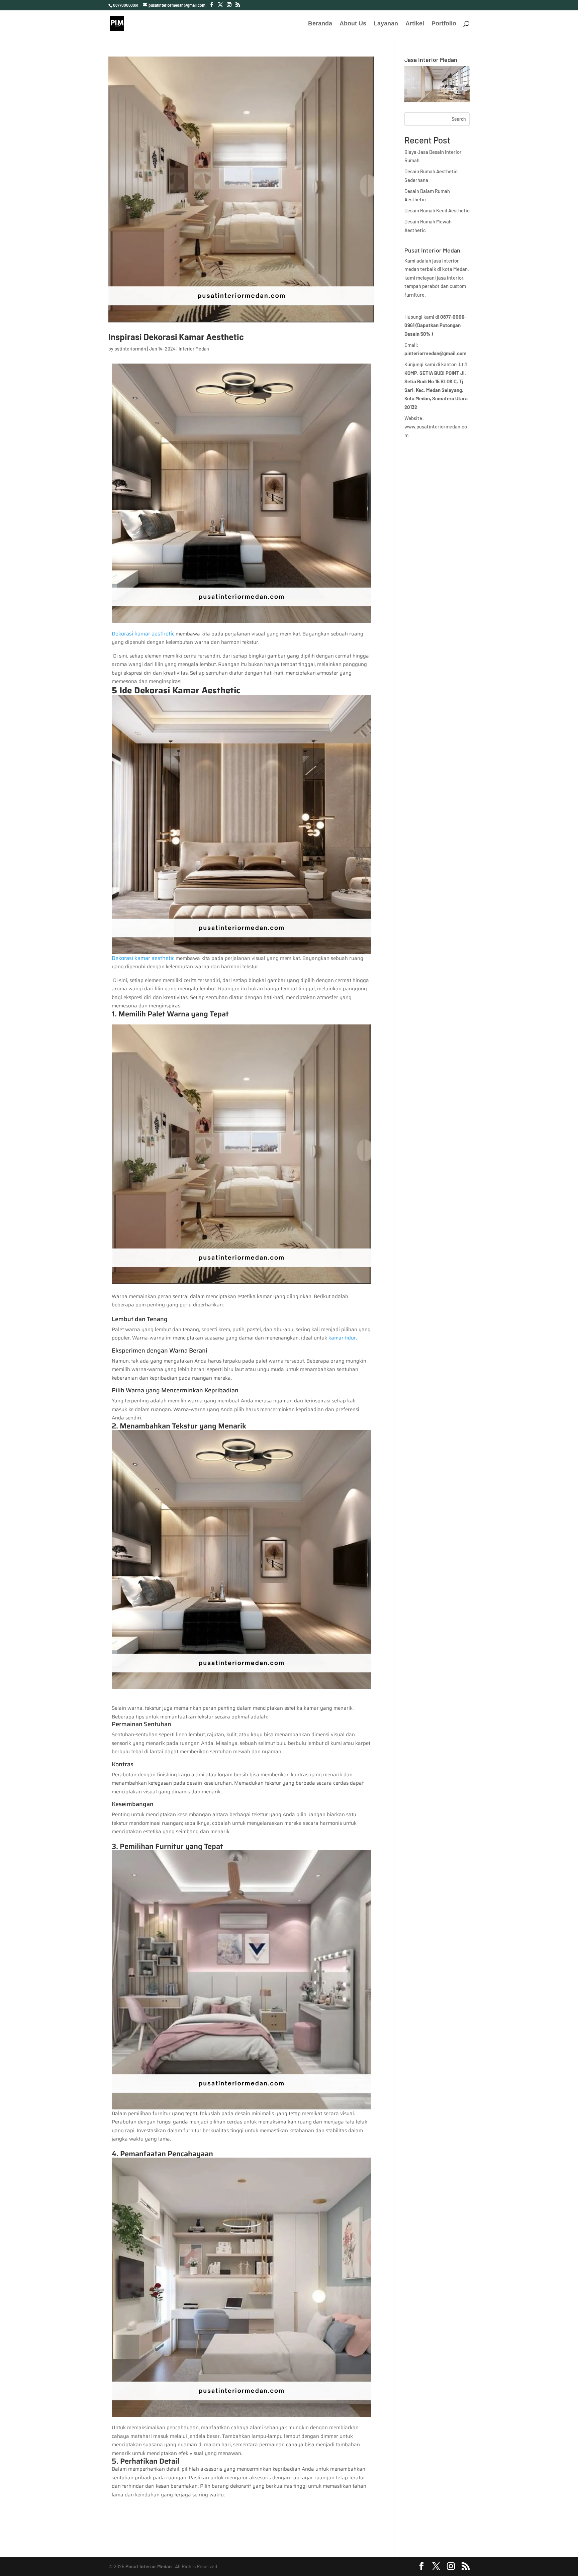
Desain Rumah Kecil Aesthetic (437, 210)
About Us (353, 24)
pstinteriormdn (130, 349)
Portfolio (444, 24)
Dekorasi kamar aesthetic (143, 634)
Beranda (320, 24)
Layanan (386, 24)
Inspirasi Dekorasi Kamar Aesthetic (176, 337)
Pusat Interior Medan (149, 2566)
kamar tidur (342, 1338)
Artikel (415, 24)
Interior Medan (194, 349)
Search (459, 119)
